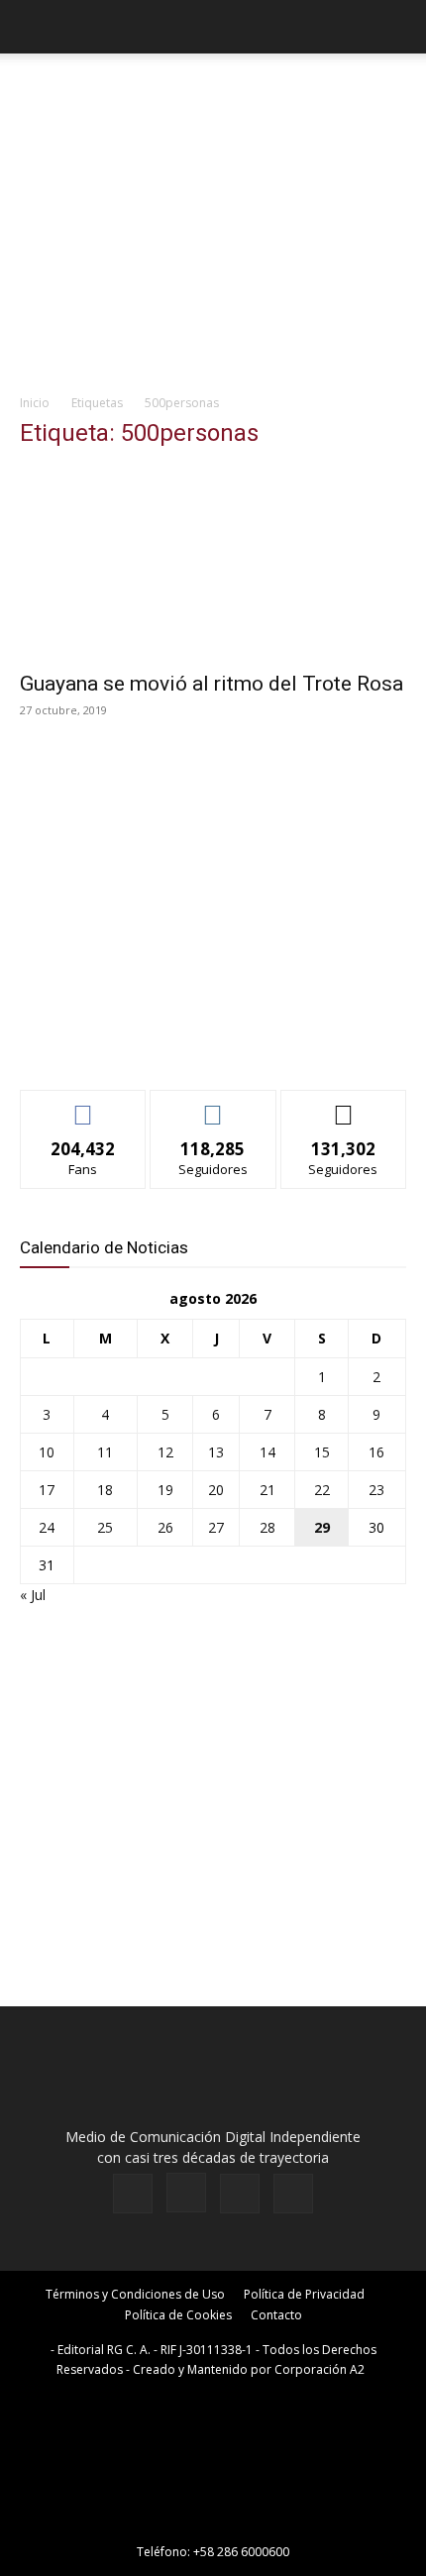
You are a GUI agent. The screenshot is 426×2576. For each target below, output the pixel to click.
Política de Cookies (178, 2315)
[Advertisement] (213, 249)
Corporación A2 (319, 2369)
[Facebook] (133, 2194)
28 (267, 1527)
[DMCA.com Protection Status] (213, 2524)
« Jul (33, 1595)
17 (47, 1490)
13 (216, 1452)
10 (47, 1452)
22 (322, 1490)
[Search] (398, 27)
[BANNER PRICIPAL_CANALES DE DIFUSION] (213, 89)
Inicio (35, 403)
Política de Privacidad (304, 2294)
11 (105, 1452)
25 (105, 1527)
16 (376, 1452)
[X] (240, 2194)
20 (216, 1490)
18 (105, 1490)
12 (165, 1452)
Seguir (213, 1105)
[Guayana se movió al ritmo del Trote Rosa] (213, 563)
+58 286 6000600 (241, 2552)
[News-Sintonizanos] (168, 1042)
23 (376, 1490)
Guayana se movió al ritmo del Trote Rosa (212, 684)
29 (322, 1527)
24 (47, 1527)
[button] (34, 27)
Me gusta (84, 1105)
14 (267, 1452)
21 (267, 1490)
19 (165, 1490)
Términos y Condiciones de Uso (135, 2294)
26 (165, 1527)
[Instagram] (186, 2193)
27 (216, 1527)
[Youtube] (293, 2194)
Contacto (276, 2315)
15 (322, 1452)
